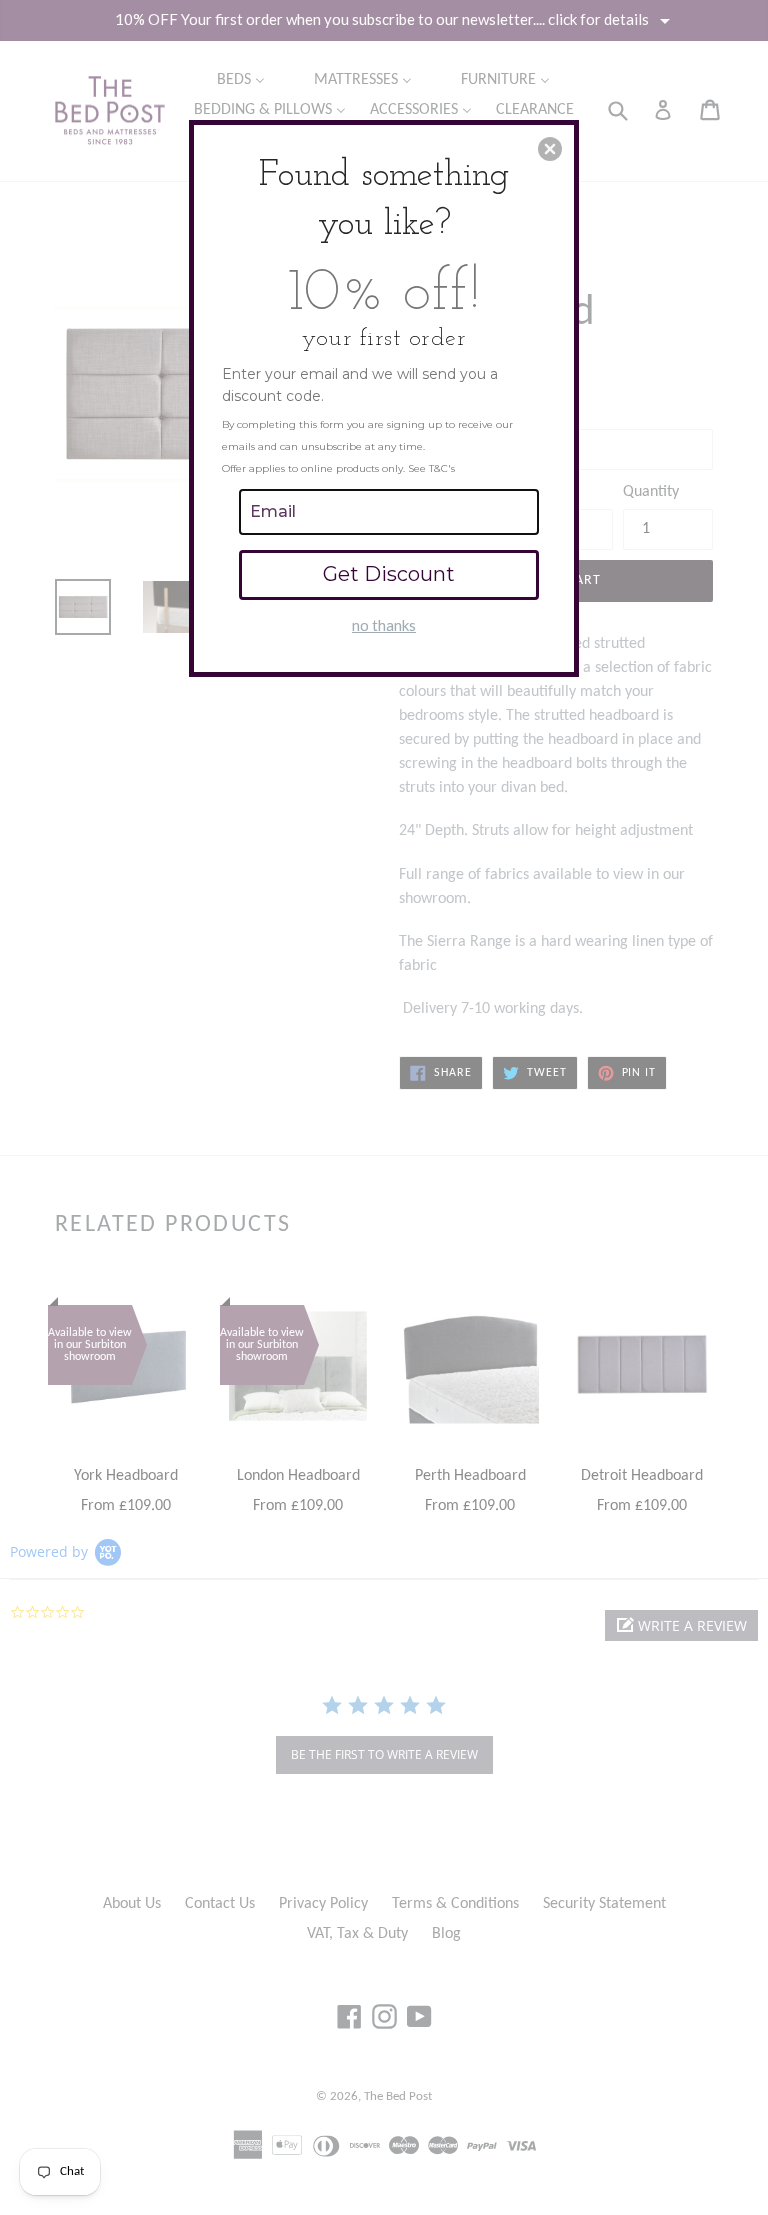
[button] (550, 149)
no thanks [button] (384, 625)
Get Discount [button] (389, 574)
